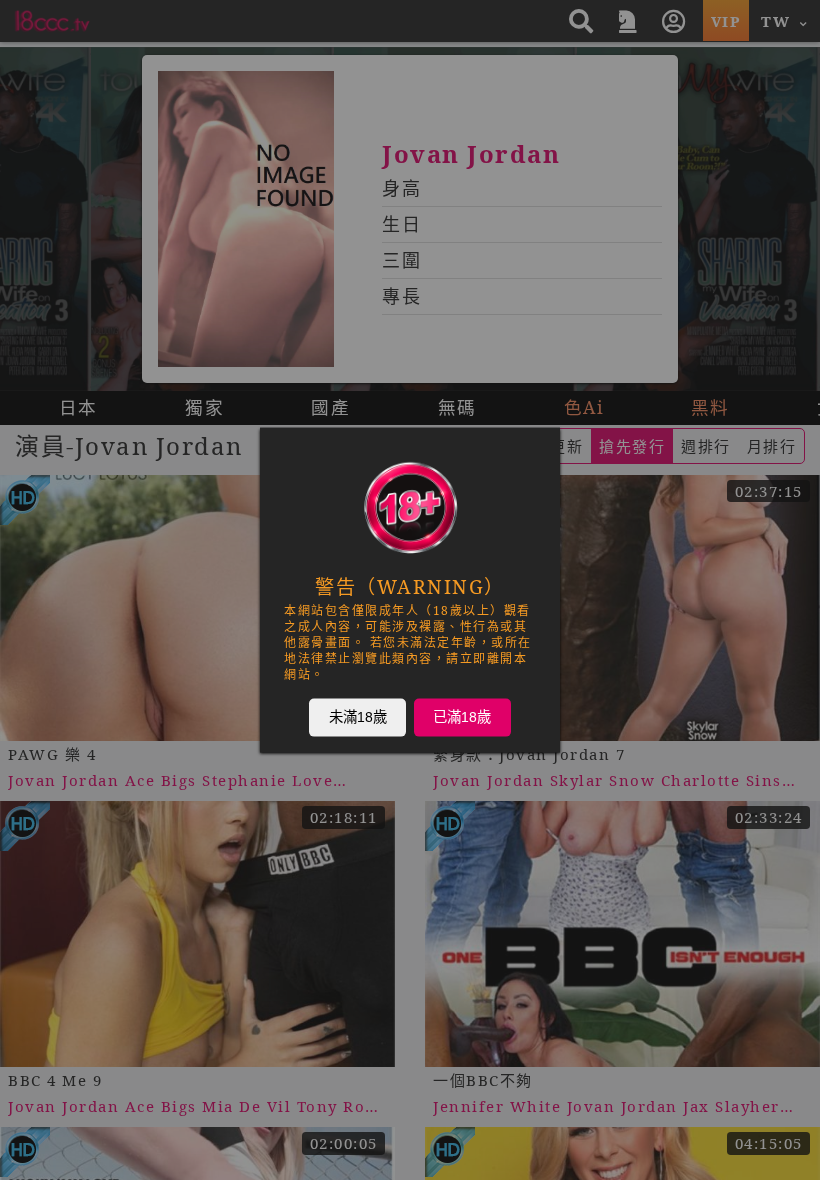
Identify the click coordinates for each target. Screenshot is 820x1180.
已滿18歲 (462, 717)
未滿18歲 (358, 717)
